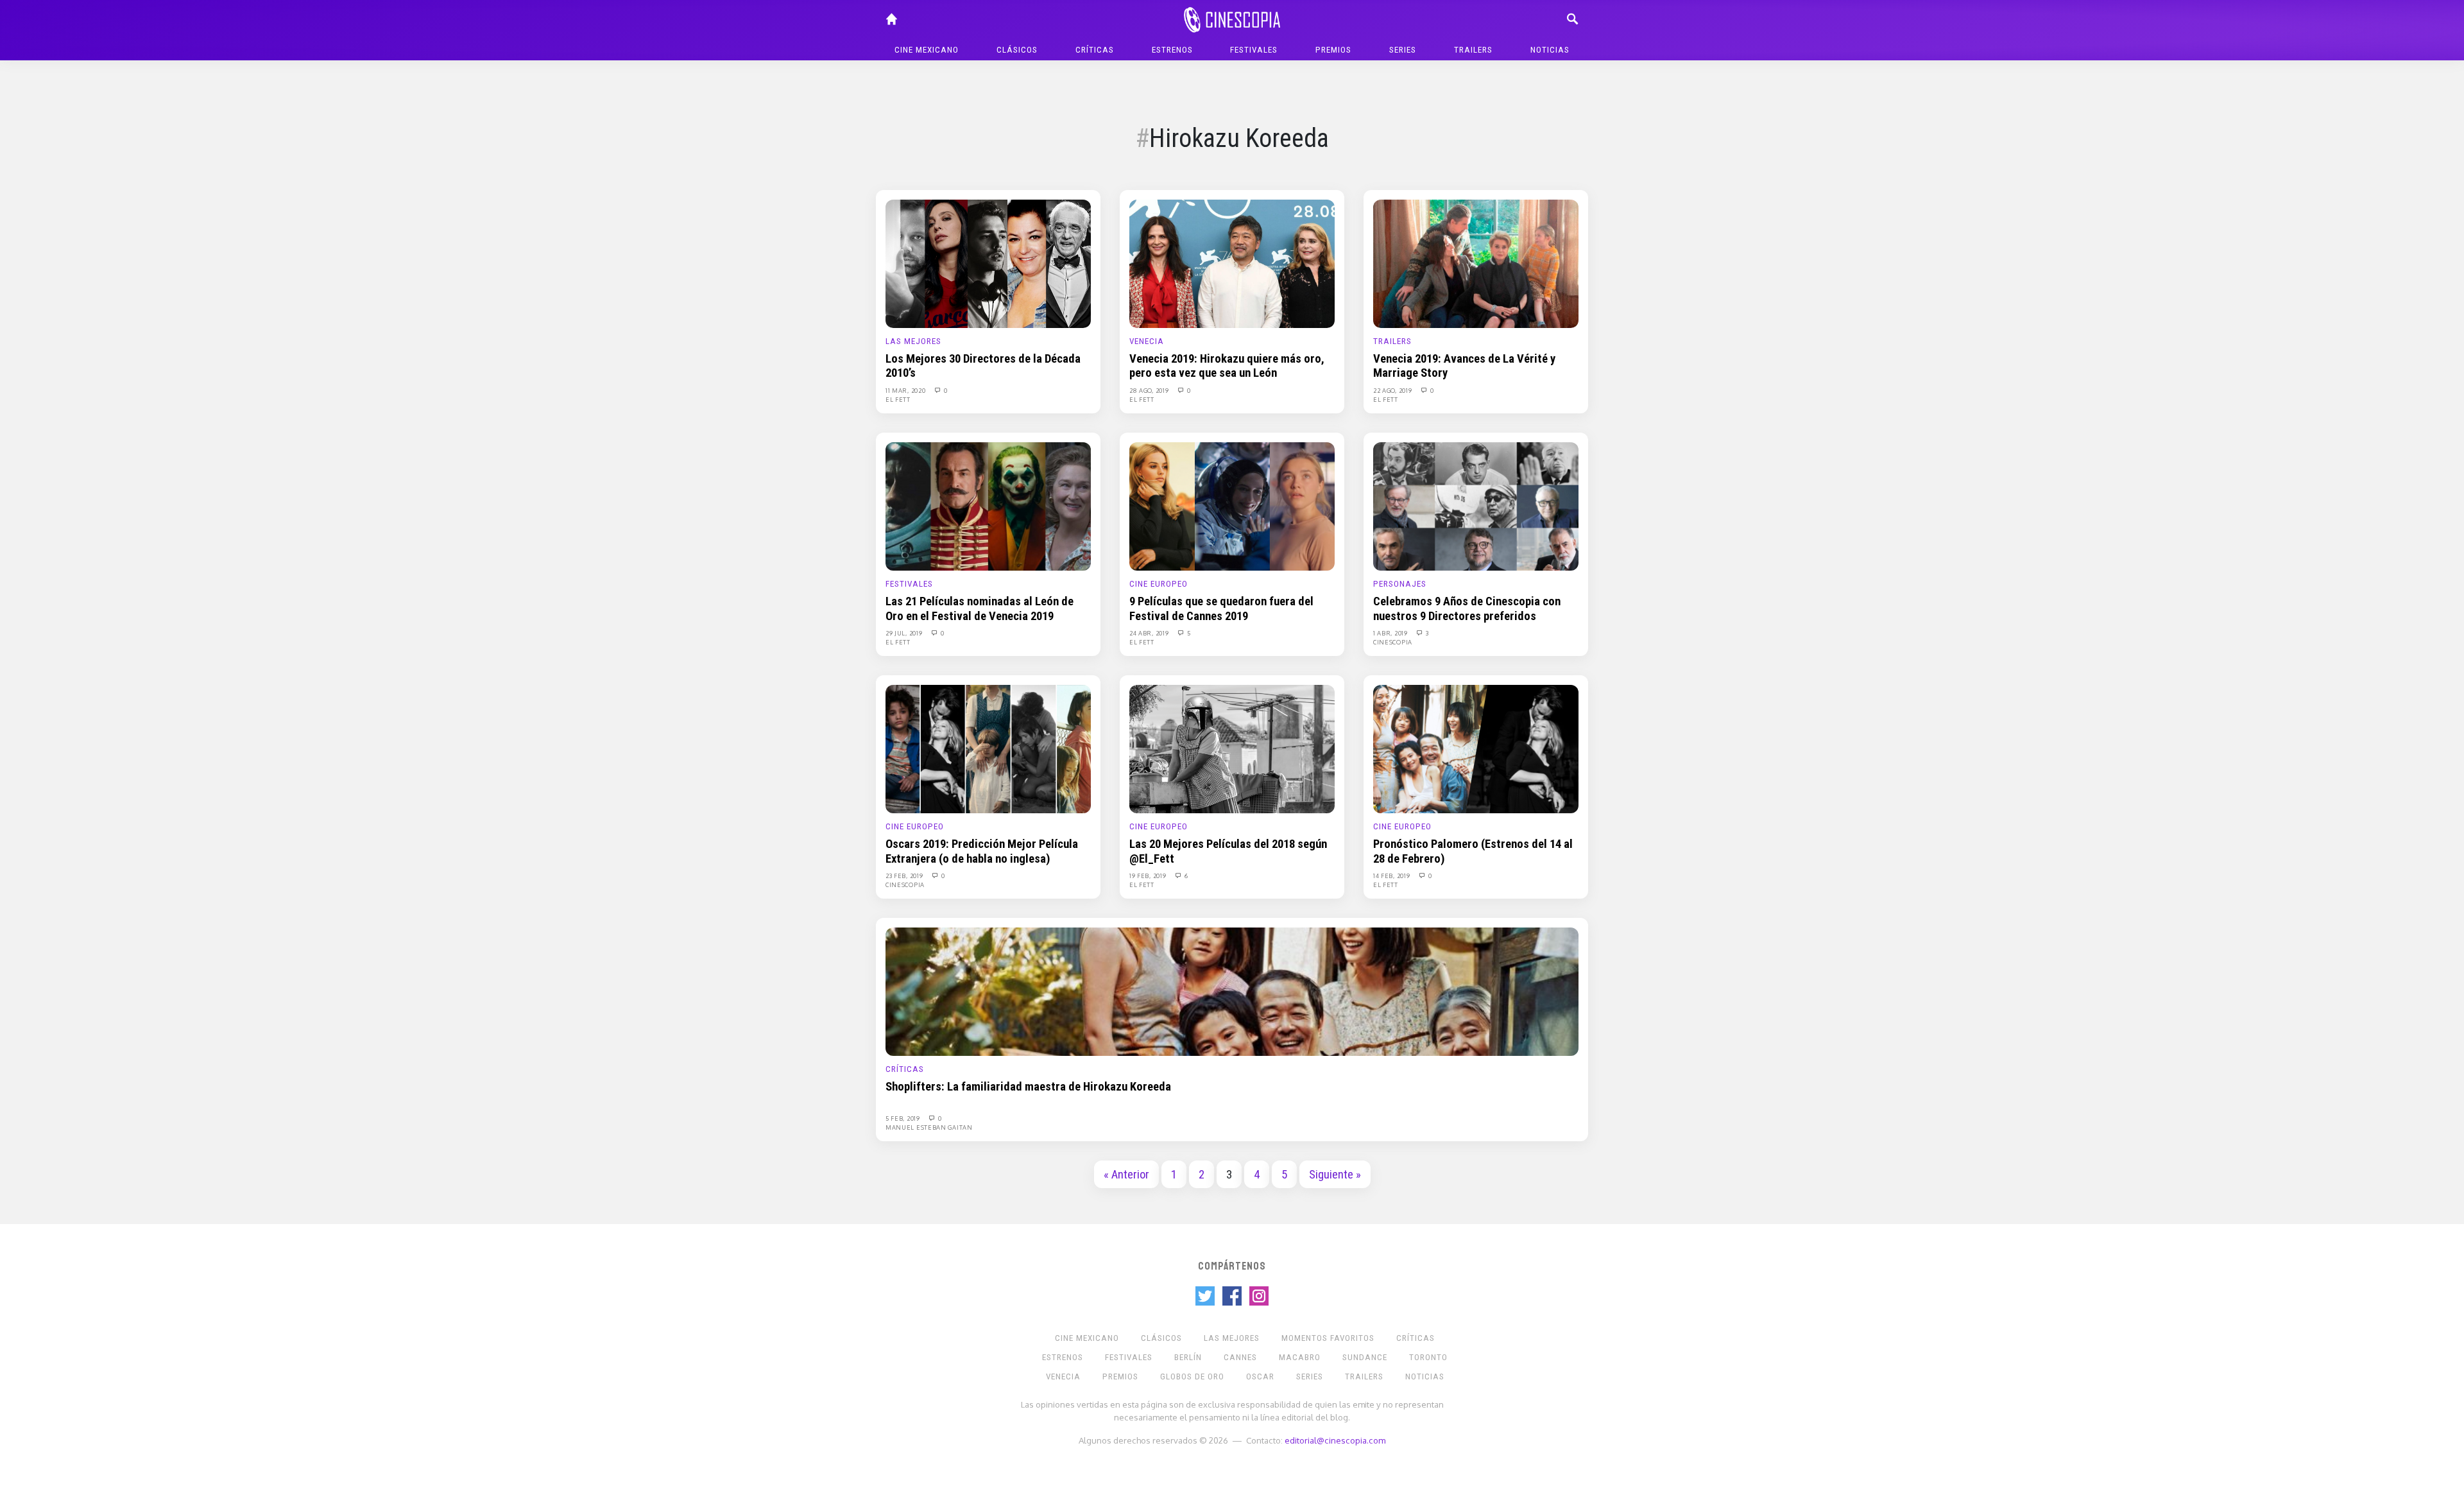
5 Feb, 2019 (903, 1118)
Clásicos (1017, 50)
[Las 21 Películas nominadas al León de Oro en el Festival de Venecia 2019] (988, 506)
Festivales (1254, 50)
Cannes (1240, 1357)
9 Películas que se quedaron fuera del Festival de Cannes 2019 (1221, 608)
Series (1403, 50)
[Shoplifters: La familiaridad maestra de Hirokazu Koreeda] (1232, 991)
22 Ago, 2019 (1393, 390)
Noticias (1550, 50)
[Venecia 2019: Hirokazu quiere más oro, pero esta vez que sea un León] (1232, 263)
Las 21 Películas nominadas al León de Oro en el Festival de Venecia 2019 (980, 608)
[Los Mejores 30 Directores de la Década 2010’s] (988, 263)
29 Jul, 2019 (905, 633)
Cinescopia (1393, 642)
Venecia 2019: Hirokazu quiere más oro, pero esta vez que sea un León (1227, 366)
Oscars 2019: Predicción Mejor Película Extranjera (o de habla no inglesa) (982, 851)
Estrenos (1172, 50)
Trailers (1473, 50)
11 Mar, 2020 (906, 390)
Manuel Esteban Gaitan (929, 1127)
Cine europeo (1159, 584)
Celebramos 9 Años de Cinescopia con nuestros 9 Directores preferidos (1467, 608)
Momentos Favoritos (1328, 1338)
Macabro (1300, 1357)
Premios (1333, 50)
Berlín (1188, 1357)
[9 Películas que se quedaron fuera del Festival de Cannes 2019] (1232, 506)
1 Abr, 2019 (1391, 633)
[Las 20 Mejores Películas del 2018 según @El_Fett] (1232, 748)
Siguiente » (1335, 1175)
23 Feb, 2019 (905, 876)
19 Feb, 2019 (1149, 876)
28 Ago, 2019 (1150, 390)
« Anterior (1126, 1175)
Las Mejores (913, 341)
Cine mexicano (927, 50)
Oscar (1260, 1376)
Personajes (1400, 584)
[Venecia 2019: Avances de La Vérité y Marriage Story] (1476, 263)
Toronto (1428, 1357)
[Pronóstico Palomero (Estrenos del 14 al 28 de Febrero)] (1476, 748)
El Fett (898, 399)
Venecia (1147, 341)
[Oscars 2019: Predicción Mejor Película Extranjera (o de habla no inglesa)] (988, 748)
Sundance (1365, 1357)
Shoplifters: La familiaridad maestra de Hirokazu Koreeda (1028, 1087)
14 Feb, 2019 (1392, 876)
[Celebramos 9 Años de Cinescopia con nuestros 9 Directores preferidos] (1476, 506)
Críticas (1095, 50)
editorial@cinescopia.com (1335, 1440)
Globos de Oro (1192, 1376)
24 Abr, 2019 (1150, 633)
